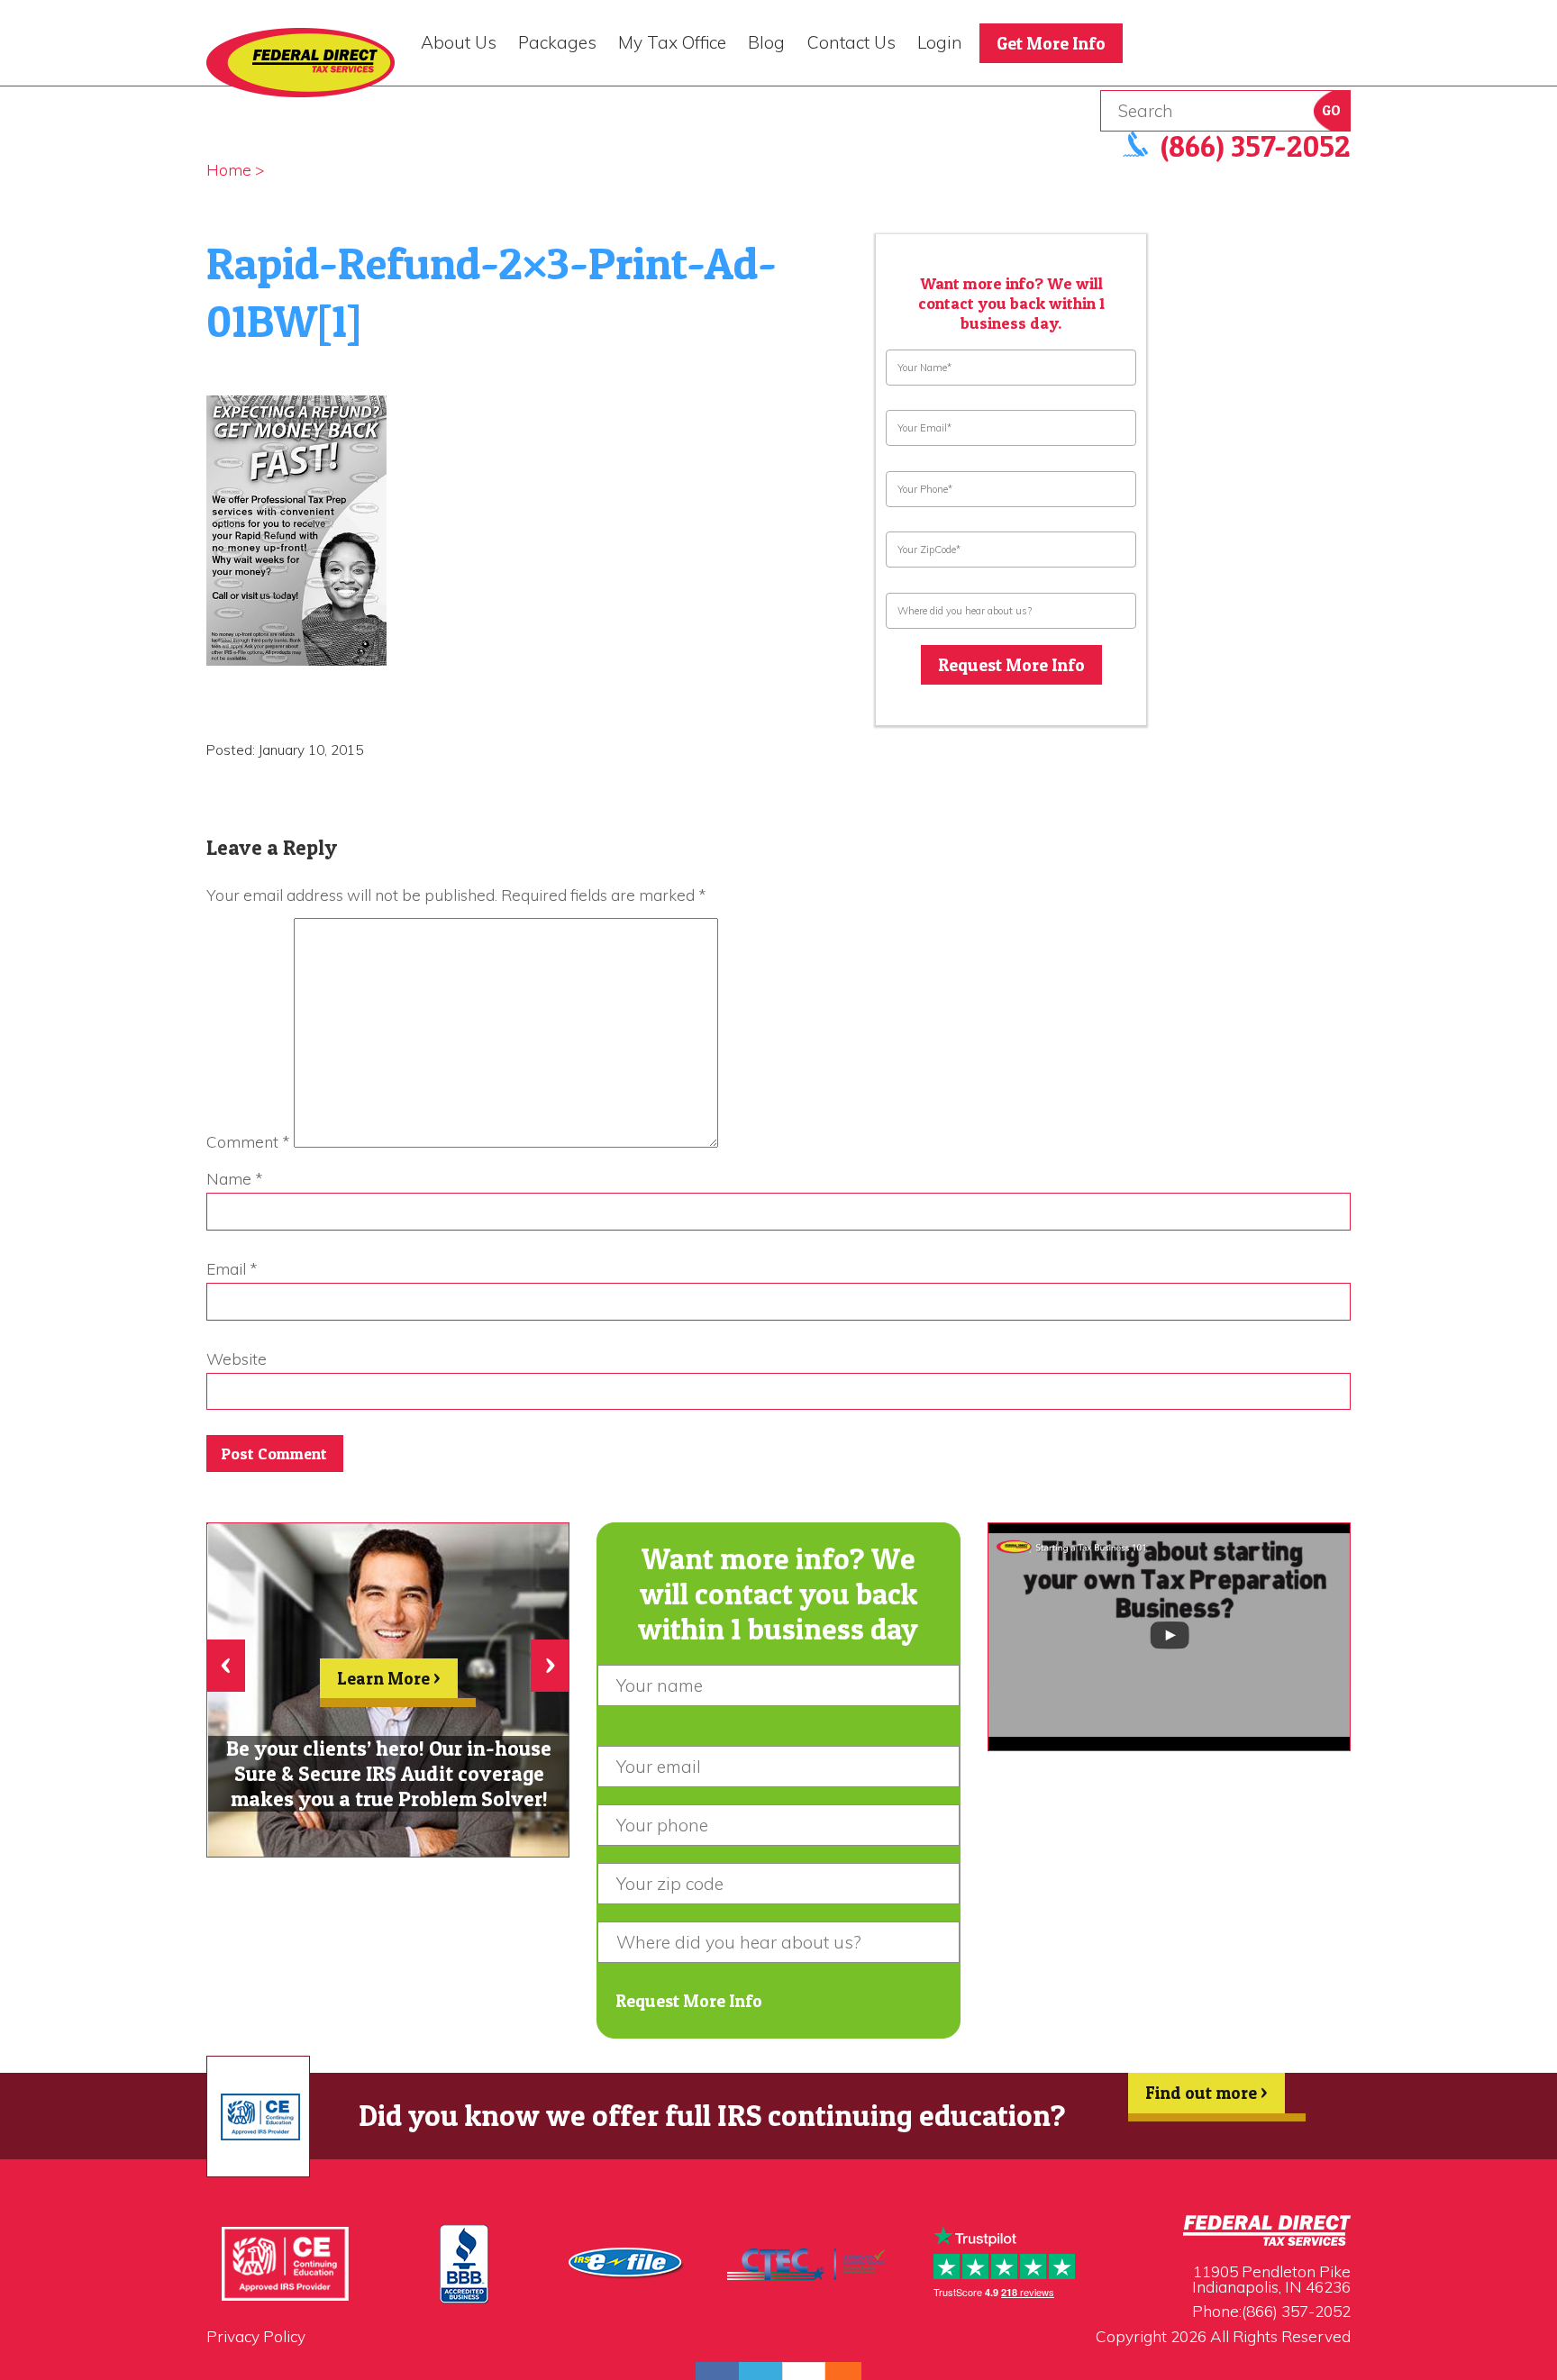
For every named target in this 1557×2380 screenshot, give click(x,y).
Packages (557, 42)
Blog (766, 42)
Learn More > (389, 1678)
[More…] (834, 2371)
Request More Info (1011, 665)
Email (232, 1269)
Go (1331, 110)
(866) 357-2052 (1296, 2311)
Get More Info (1051, 43)
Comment (248, 1142)
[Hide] (852, 2371)
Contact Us (851, 42)
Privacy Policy (256, 2336)
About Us (459, 42)
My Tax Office (672, 42)
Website (237, 1359)
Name (235, 1179)
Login (940, 42)
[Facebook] (717, 2371)
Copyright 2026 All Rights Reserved (1223, 2336)
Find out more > (1206, 2093)
